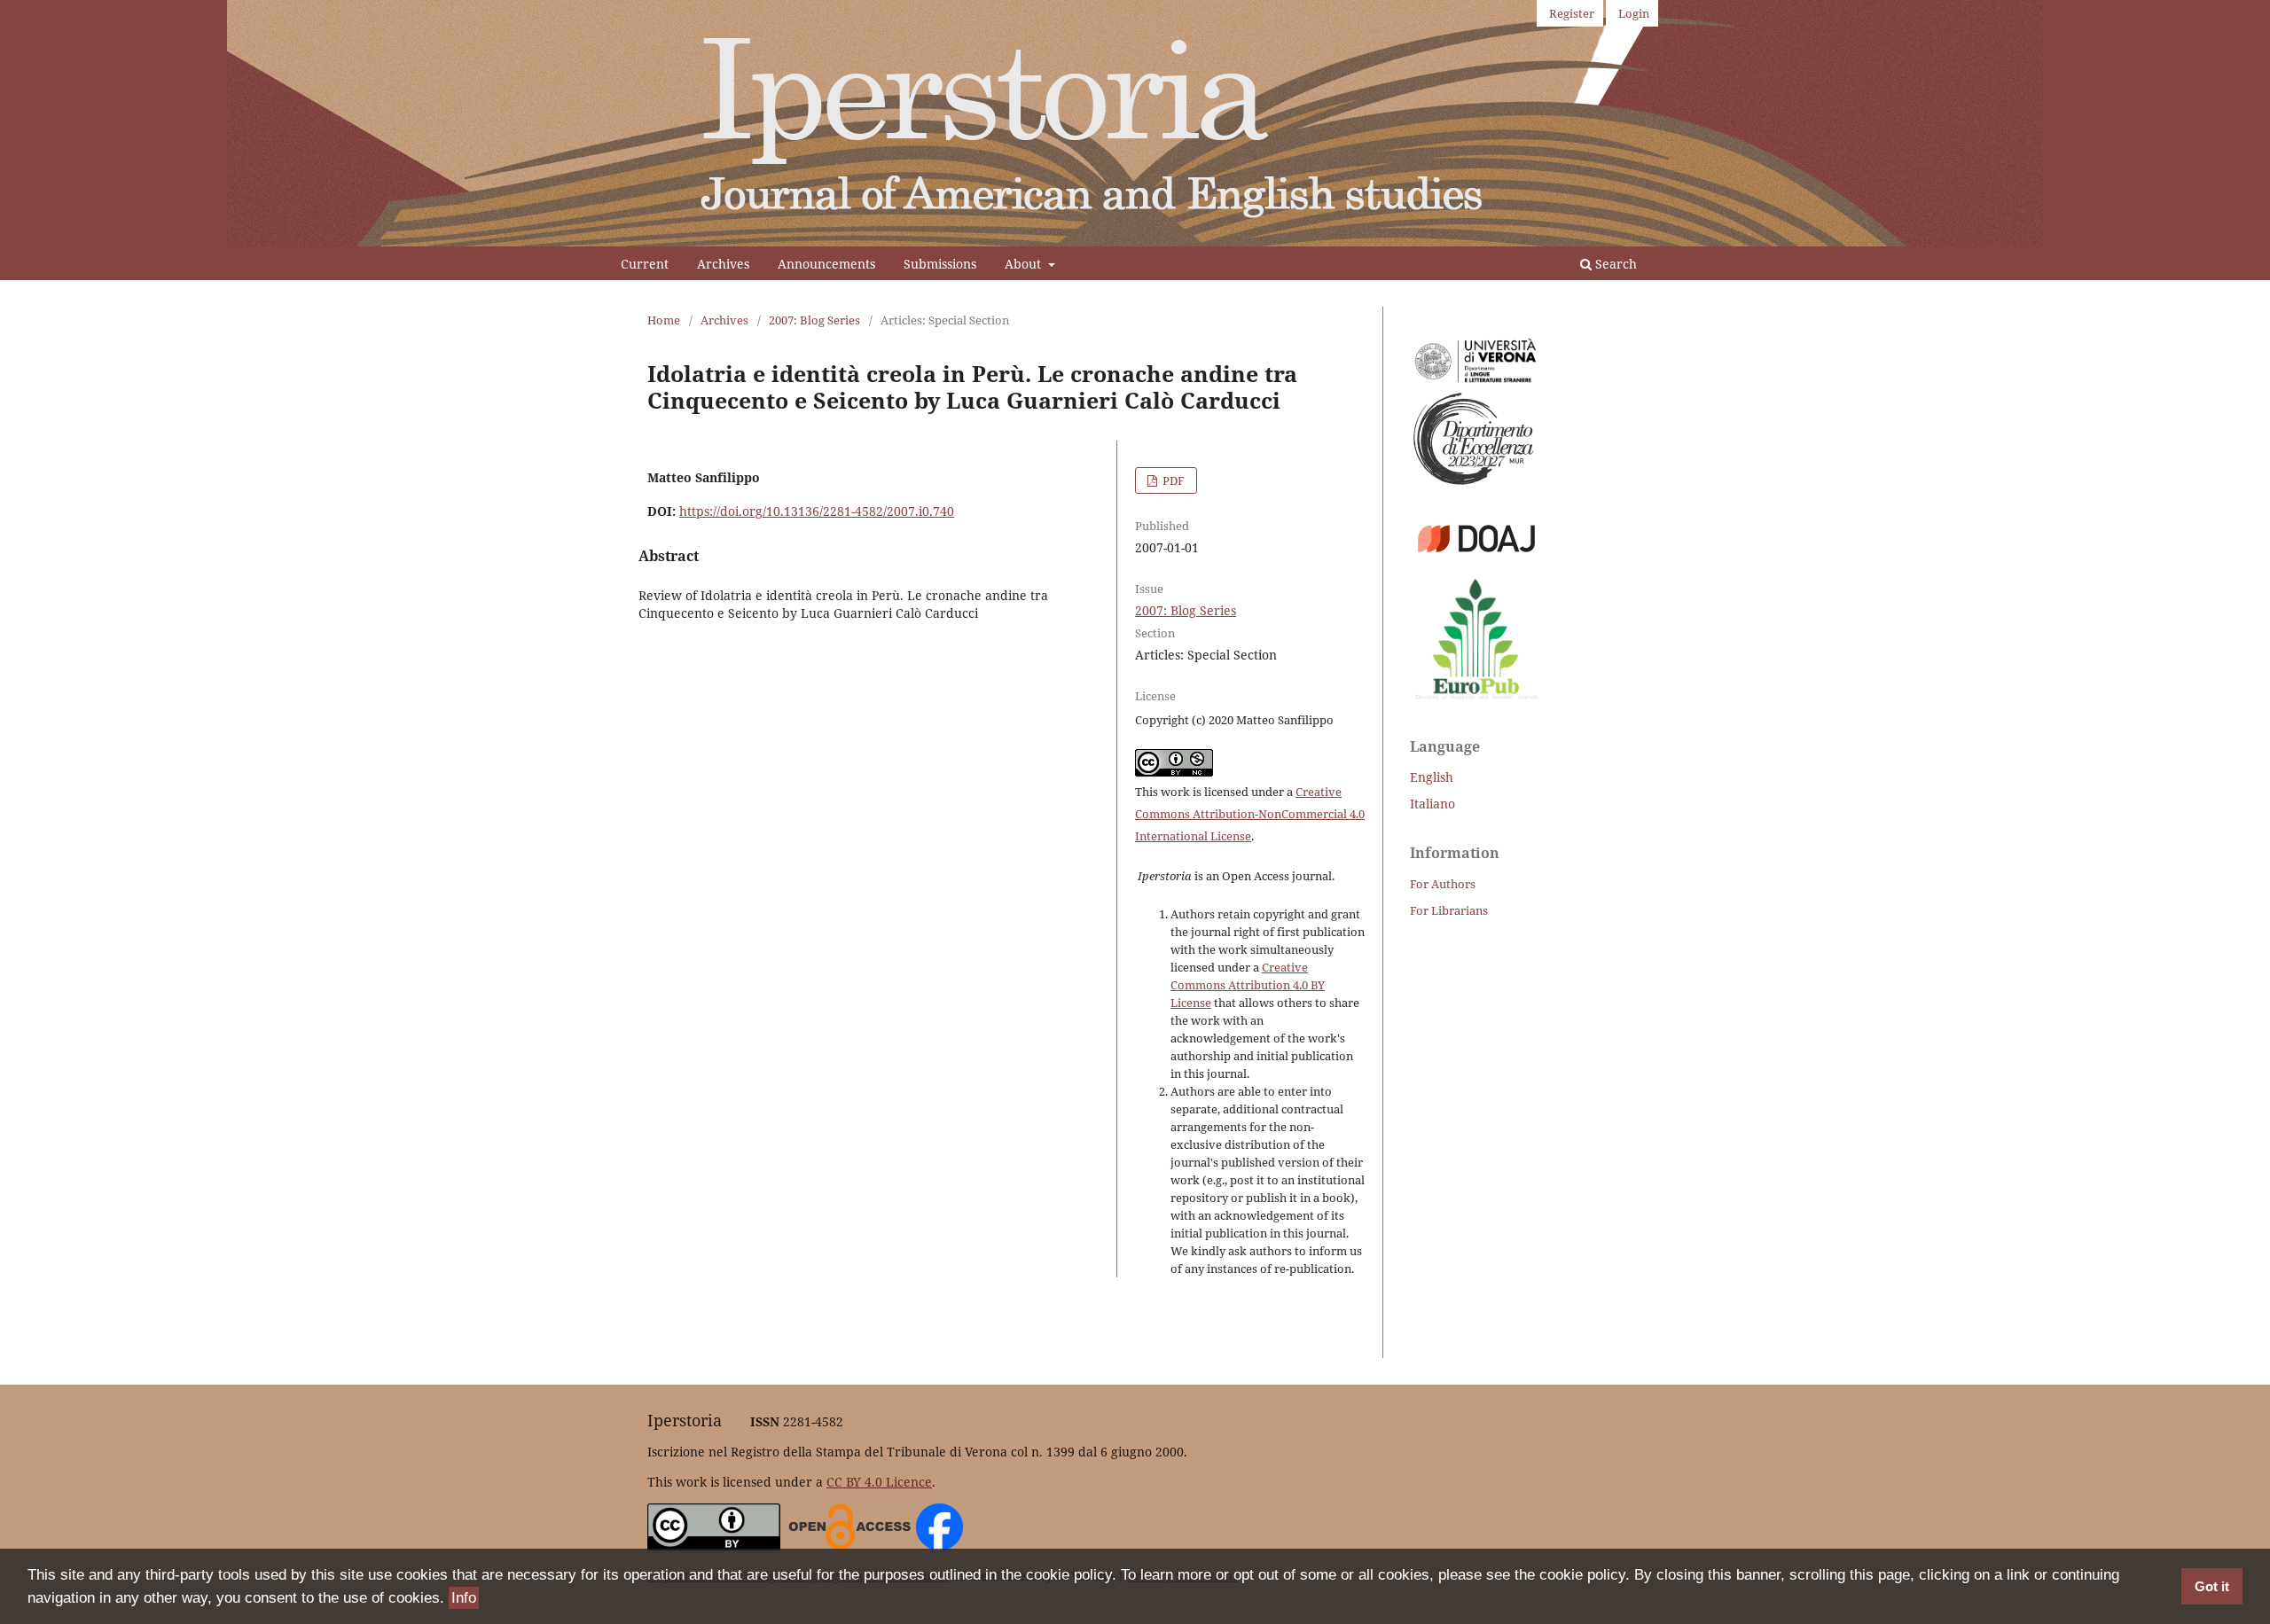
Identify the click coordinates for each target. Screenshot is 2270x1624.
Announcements (826, 264)
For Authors (1443, 884)
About (1025, 264)
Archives (723, 264)
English (1432, 777)
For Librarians (1449, 910)
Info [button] (464, 1598)
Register (1572, 13)
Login (1634, 13)
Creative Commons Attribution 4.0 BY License (1248, 985)
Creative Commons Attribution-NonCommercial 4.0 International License (1250, 814)
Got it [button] (2212, 1586)
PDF (1172, 480)
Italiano (1432, 804)
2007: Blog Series (814, 320)
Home (664, 320)
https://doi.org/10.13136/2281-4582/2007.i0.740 (817, 511)
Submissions (940, 264)
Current (645, 264)
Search (1614, 264)
